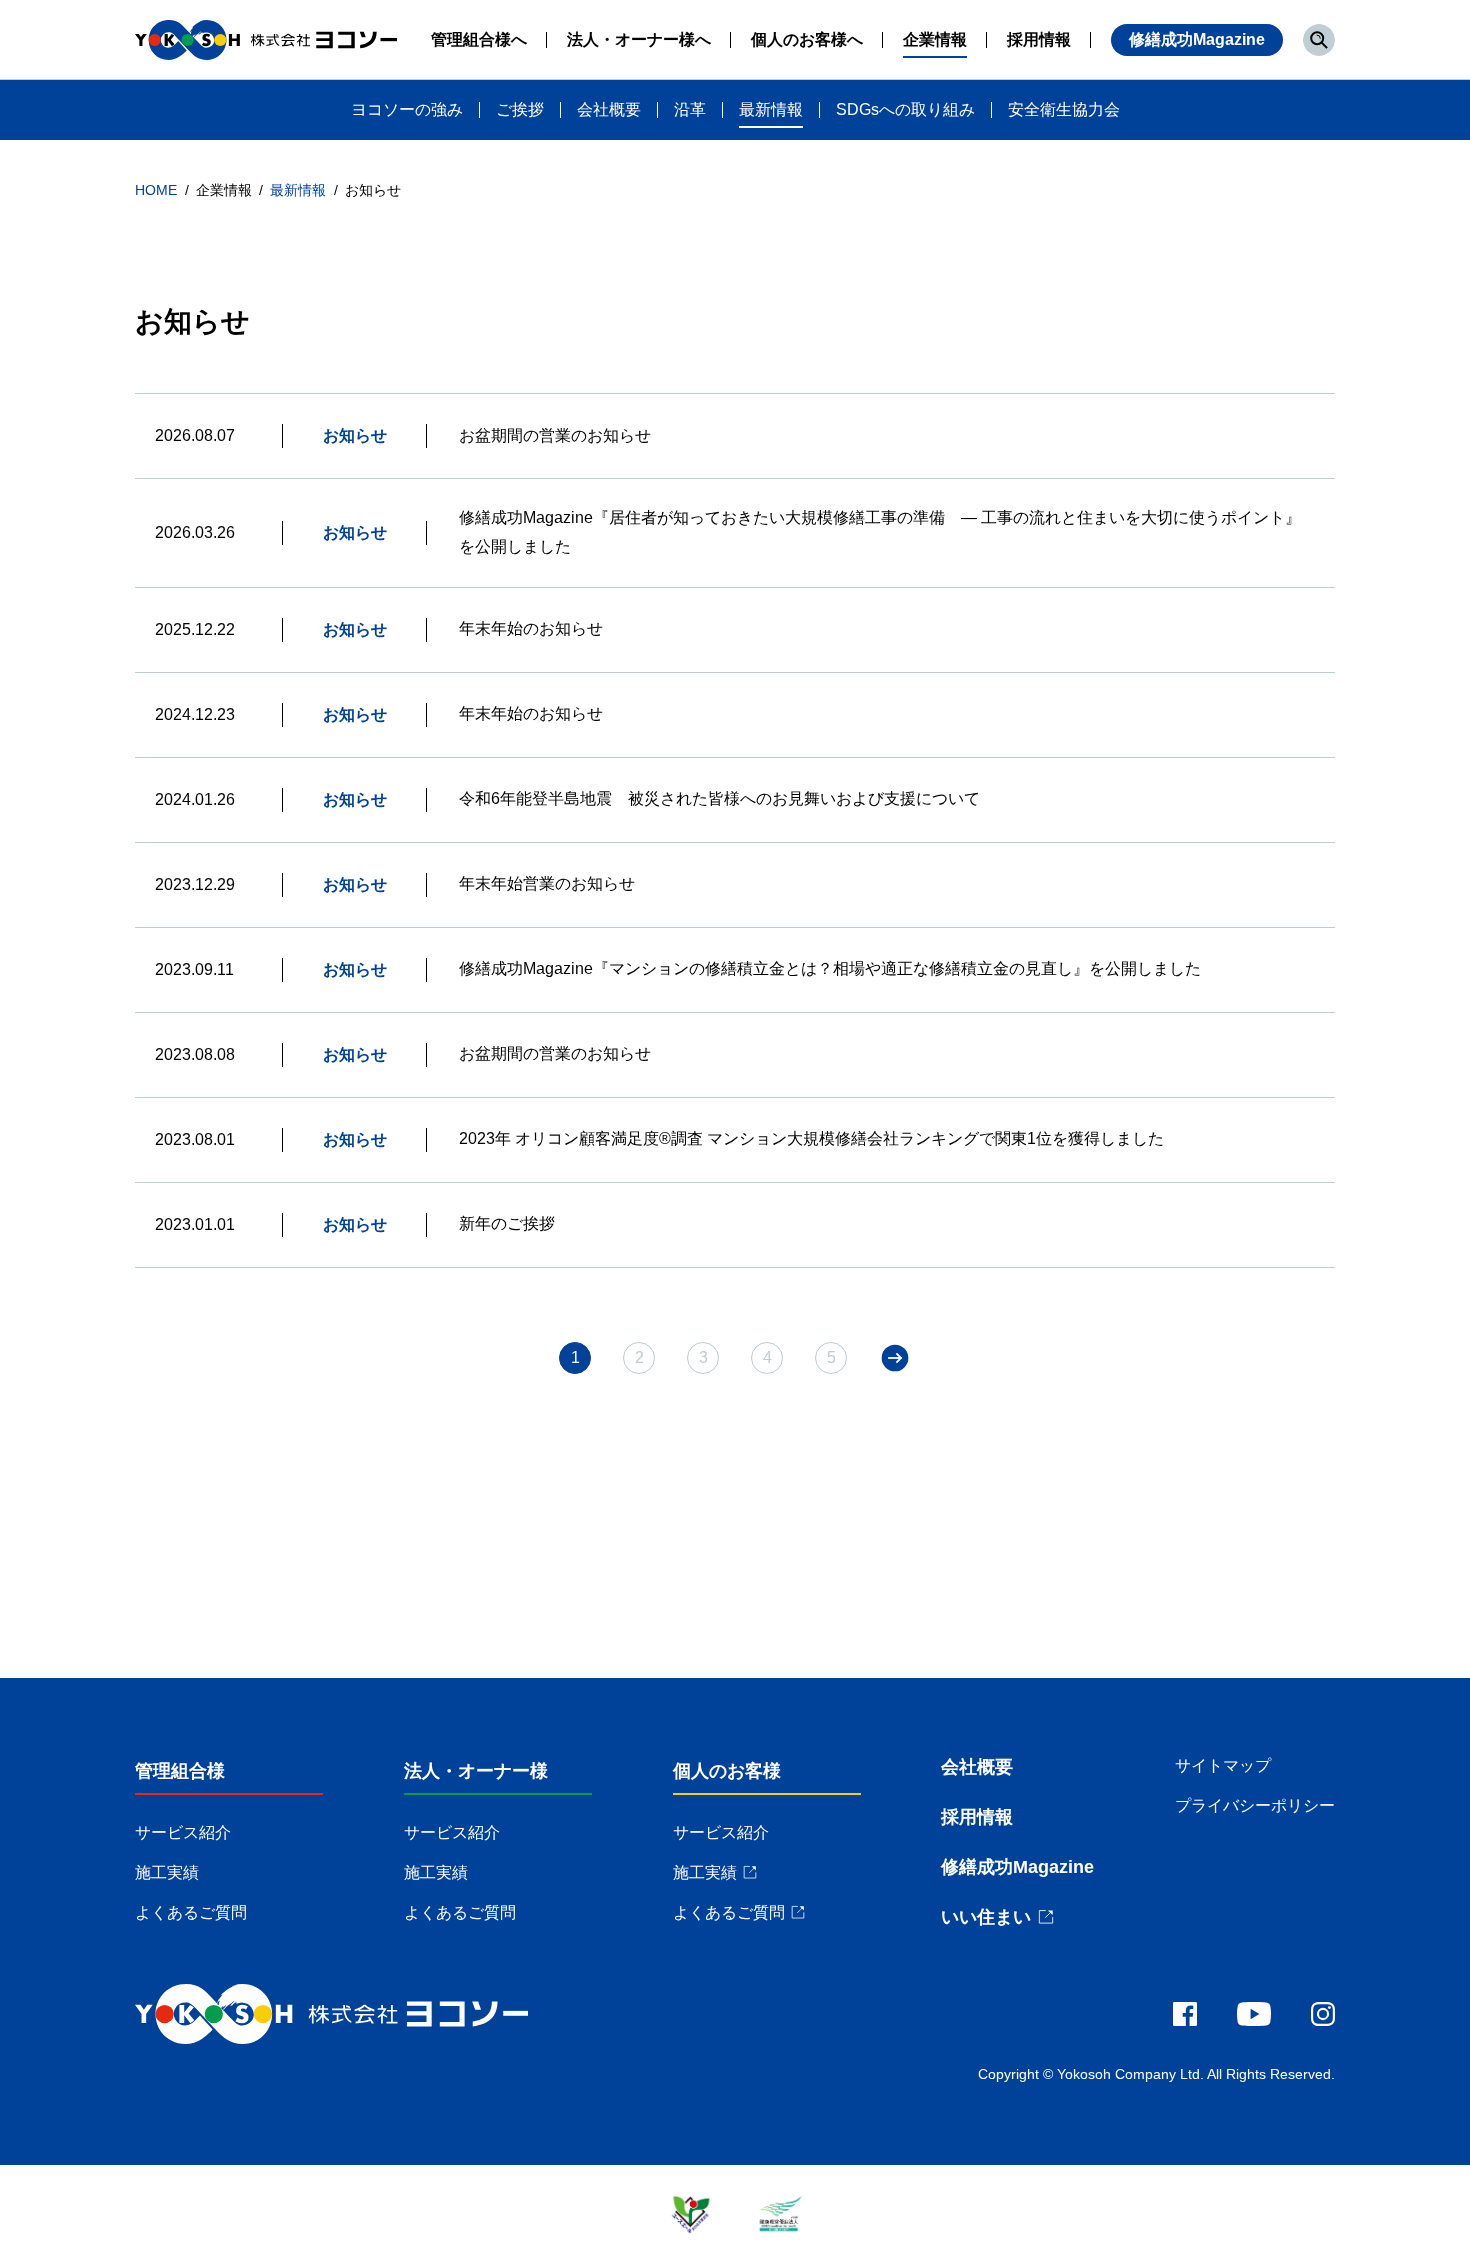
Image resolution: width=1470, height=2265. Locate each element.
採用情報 (977, 1817)
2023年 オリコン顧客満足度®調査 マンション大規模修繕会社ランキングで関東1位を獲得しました (811, 1138)
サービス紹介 (183, 1832)
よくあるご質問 (191, 1912)
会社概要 (977, 1767)
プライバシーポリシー (1255, 1805)
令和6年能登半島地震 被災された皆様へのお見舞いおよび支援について (719, 798)
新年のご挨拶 (507, 1223)
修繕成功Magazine (1197, 39)
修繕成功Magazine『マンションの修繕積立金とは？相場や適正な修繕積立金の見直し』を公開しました (830, 968)
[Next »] (895, 1358)
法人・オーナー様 (476, 1771)
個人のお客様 (727, 1771)
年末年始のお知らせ (531, 628)
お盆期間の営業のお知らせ (555, 435)
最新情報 (300, 190)
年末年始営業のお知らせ (547, 883)
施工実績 (167, 1872)
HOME (158, 190)
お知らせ (355, 435)
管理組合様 (180, 1771)
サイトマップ (1223, 1765)
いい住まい (986, 1917)
